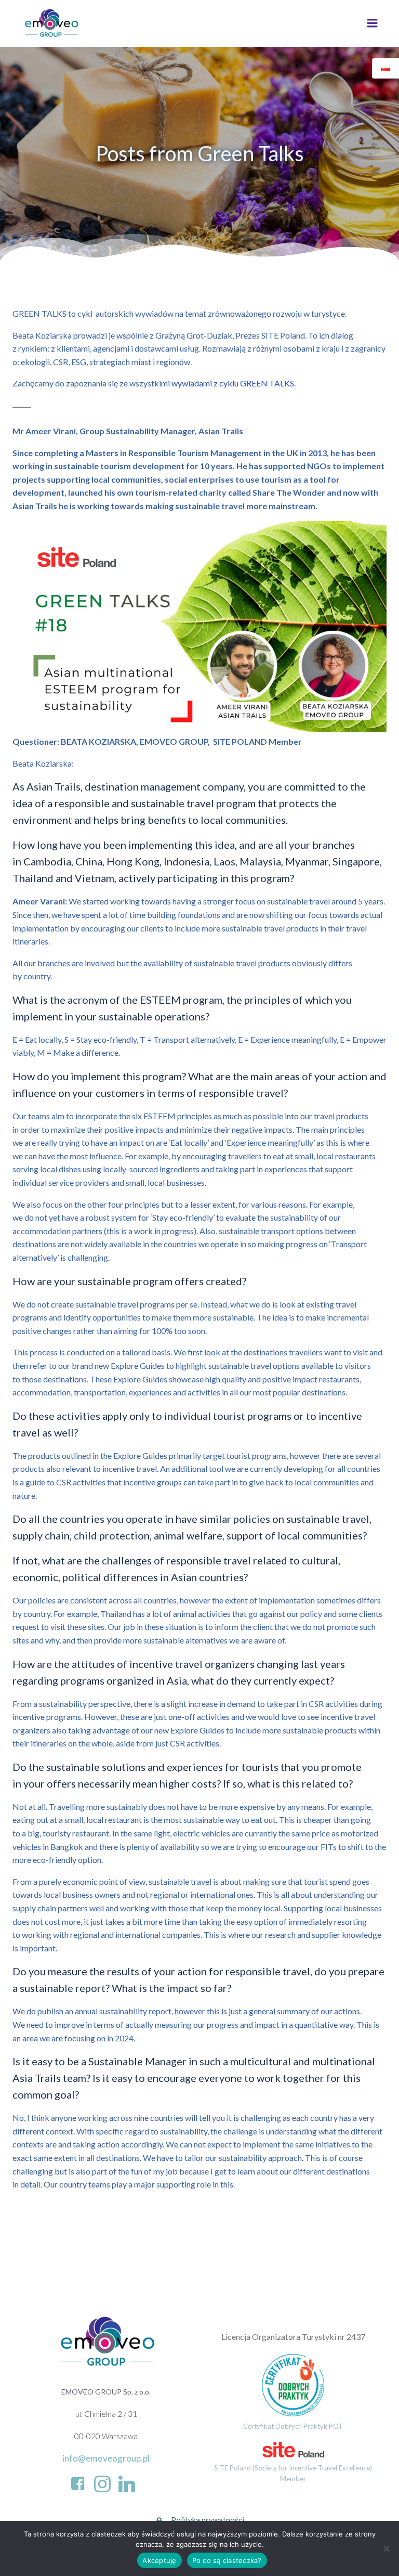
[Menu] (373, 23)
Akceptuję (159, 2560)
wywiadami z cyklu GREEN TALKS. (234, 383)
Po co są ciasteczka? (227, 2560)
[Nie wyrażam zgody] (386, 2548)
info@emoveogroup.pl (106, 2458)
